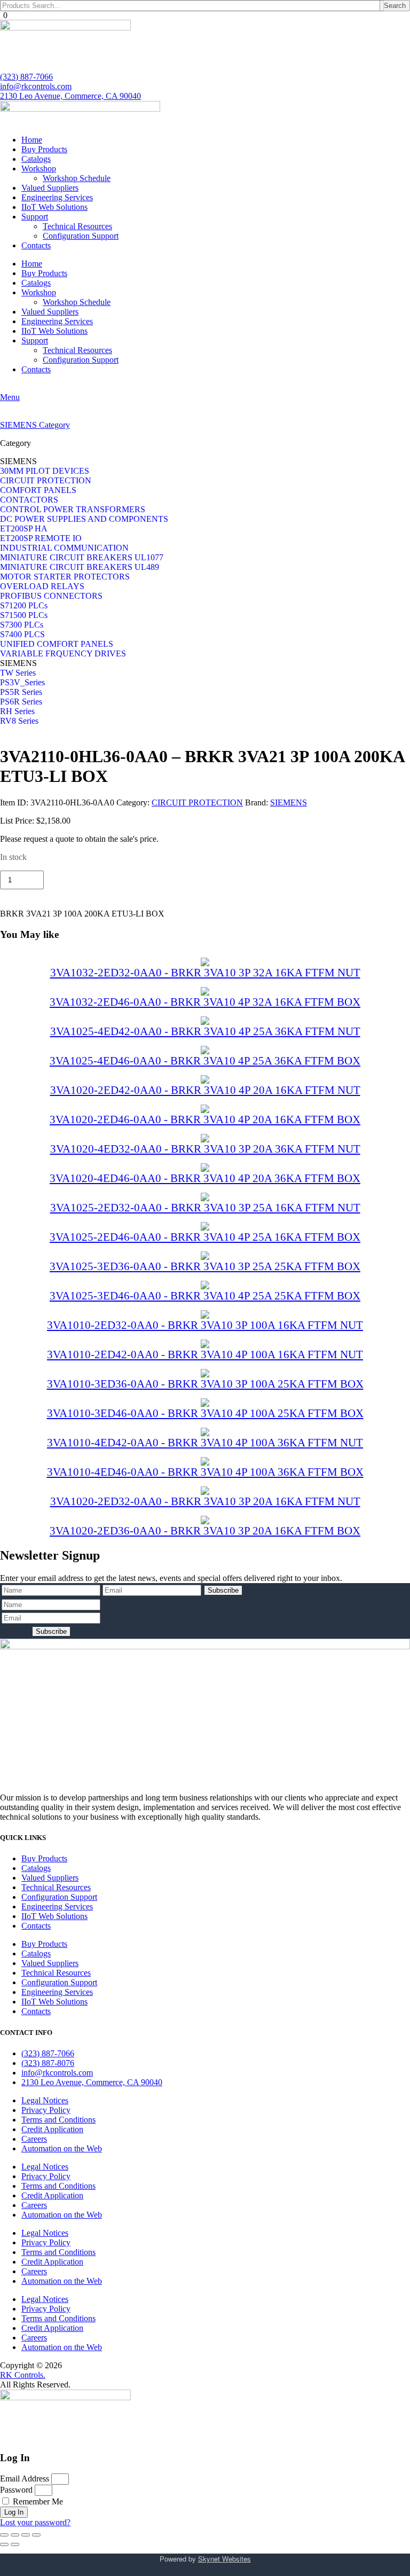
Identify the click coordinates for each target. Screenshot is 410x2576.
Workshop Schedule (77, 178)
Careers (34, 2139)
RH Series (17, 711)
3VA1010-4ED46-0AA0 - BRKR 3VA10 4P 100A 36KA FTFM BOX (205, 1472)
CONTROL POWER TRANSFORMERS (73, 509)
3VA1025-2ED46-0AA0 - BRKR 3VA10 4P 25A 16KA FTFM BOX (205, 1237)
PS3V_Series (22, 682)
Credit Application (52, 2129)
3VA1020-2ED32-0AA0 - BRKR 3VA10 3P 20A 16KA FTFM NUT (205, 1501)
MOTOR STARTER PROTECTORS (65, 577)
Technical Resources (77, 226)
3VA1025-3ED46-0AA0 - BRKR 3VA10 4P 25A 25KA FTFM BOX (205, 1296)
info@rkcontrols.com (36, 86)
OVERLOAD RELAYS (42, 586)
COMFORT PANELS (38, 490)
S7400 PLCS (22, 634)
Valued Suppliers (50, 188)
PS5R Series (21, 692)
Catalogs (36, 159)
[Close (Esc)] (36, 2535)
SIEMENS (289, 802)
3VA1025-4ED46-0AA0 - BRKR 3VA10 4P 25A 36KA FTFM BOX (205, 1061)
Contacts (36, 245)
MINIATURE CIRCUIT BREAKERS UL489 (80, 567)
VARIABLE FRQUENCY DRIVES (63, 653)
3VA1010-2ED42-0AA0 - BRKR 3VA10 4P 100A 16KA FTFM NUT (205, 1354)
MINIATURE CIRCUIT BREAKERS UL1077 (82, 557)
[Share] (26, 2535)
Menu (10, 397)
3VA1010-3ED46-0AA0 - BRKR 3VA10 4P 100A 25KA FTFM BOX (205, 1413)
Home (32, 140)
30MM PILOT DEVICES (45, 471)
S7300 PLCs (22, 625)
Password (16, 2490)
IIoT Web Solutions (54, 207)
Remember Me (37, 2501)
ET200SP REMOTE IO (41, 538)
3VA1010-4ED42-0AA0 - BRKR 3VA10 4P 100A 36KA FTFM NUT (205, 1443)
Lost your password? (35, 2522)
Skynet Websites (224, 2559)
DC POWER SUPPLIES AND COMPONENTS (84, 519)
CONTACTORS (29, 500)
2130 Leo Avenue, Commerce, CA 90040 (70, 96)
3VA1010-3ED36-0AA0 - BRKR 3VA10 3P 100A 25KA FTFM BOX (205, 1384)
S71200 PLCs (24, 605)
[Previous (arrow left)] (4, 2544)
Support (35, 217)
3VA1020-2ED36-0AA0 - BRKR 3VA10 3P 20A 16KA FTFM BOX (205, 1531)
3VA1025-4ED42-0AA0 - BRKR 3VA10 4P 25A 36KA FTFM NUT (205, 1031)
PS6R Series (21, 702)
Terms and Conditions (58, 2120)
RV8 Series (19, 721)
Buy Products (44, 149)
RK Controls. (23, 2375)
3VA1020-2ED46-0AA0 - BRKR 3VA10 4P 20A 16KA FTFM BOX (205, 1119)
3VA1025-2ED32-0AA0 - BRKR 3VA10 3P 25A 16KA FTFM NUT (205, 1208)
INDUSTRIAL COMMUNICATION (64, 548)
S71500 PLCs (24, 615)
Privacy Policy (46, 2110)
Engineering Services (57, 197)
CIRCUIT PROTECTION (46, 480)
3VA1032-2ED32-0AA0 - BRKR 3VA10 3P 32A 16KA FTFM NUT (205, 973)
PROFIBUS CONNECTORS (51, 596)
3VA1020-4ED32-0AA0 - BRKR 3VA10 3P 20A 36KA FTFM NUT (205, 1149)
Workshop (39, 169)
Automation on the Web (62, 2148)
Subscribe (223, 1590)
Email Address (25, 2479)
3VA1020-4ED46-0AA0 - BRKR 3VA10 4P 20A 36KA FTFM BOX (205, 1178)
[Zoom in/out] (4, 2535)
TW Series (18, 673)
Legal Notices (45, 2100)
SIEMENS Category (35, 425)
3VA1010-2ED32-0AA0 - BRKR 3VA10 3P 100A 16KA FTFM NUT (205, 1325)
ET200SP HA (24, 528)
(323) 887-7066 (26, 77)
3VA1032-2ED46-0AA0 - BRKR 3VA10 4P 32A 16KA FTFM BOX (205, 1002)
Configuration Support (81, 236)
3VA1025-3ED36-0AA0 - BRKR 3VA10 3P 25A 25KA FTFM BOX (205, 1266)
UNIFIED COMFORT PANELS (57, 644)
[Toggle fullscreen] (15, 2535)
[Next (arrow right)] (15, 2544)
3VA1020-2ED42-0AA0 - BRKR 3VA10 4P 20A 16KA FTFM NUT (205, 1090)
